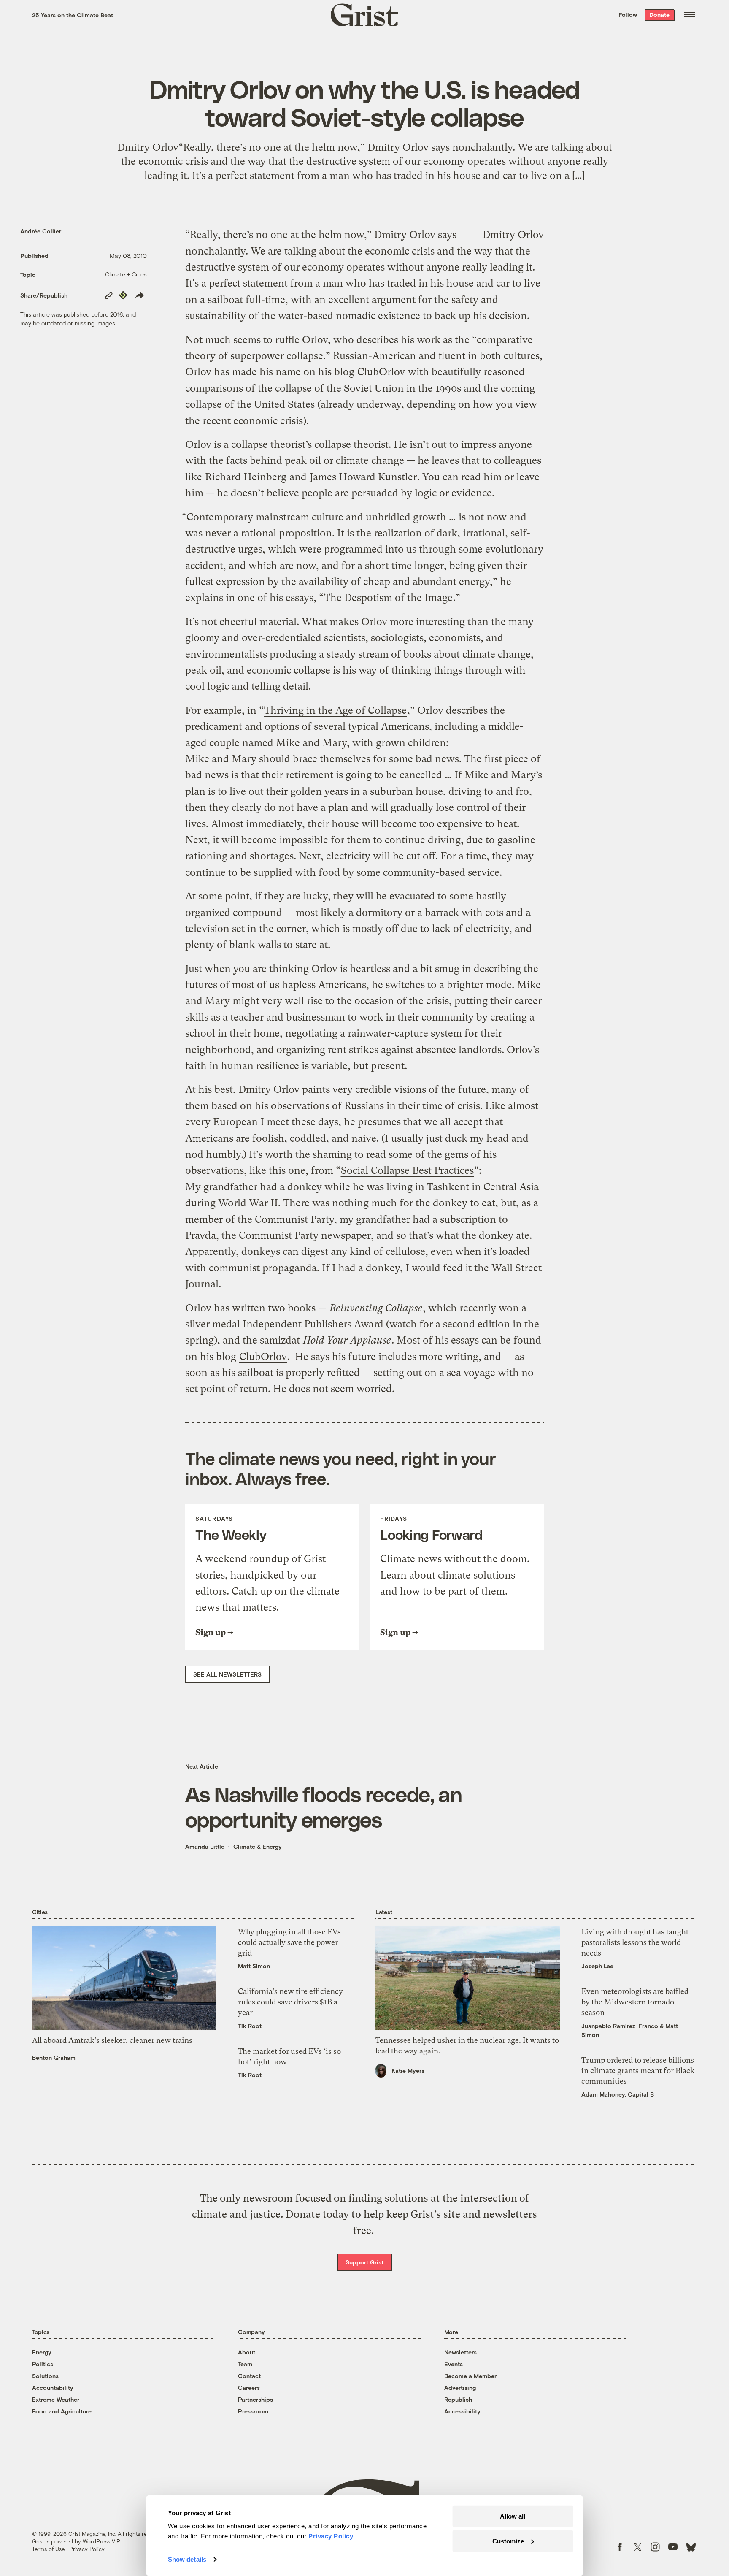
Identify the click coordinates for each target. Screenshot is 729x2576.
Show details (187, 2559)
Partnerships (255, 2399)
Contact (249, 2376)
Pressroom (253, 2411)
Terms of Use (48, 2549)
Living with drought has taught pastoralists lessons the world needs (635, 1942)
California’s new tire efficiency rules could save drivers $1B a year (290, 2002)
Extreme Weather (56, 2399)
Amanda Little (205, 1846)
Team (245, 2364)
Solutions (45, 2376)
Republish (458, 2399)
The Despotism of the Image (388, 598)
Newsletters (460, 2352)
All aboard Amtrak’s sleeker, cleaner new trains (112, 2040)
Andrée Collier (41, 231)
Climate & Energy (258, 1846)
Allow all (513, 2516)
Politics (43, 2364)
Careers (249, 2388)
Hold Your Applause (347, 1340)
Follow (628, 15)
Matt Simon (254, 1966)
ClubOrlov (381, 372)
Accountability (53, 2388)
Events (454, 2364)
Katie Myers (408, 2071)
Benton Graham (54, 2057)
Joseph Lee (597, 1966)
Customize (508, 2541)
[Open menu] (689, 15)
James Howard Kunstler (363, 477)
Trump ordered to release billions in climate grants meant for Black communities (638, 2071)
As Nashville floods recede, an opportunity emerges (324, 1807)
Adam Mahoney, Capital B (618, 2094)
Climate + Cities (126, 274)
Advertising (460, 2388)
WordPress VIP (101, 2541)
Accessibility (462, 2411)
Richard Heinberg (246, 477)
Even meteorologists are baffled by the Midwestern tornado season (635, 2002)
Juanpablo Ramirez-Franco (620, 2026)
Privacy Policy (87, 2549)
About (247, 2352)
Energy (42, 2352)
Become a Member (470, 2376)
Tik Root (250, 2026)
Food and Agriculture (62, 2411)
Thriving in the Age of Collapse (335, 710)
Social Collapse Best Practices (407, 1170)
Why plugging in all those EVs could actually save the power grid (289, 1942)
